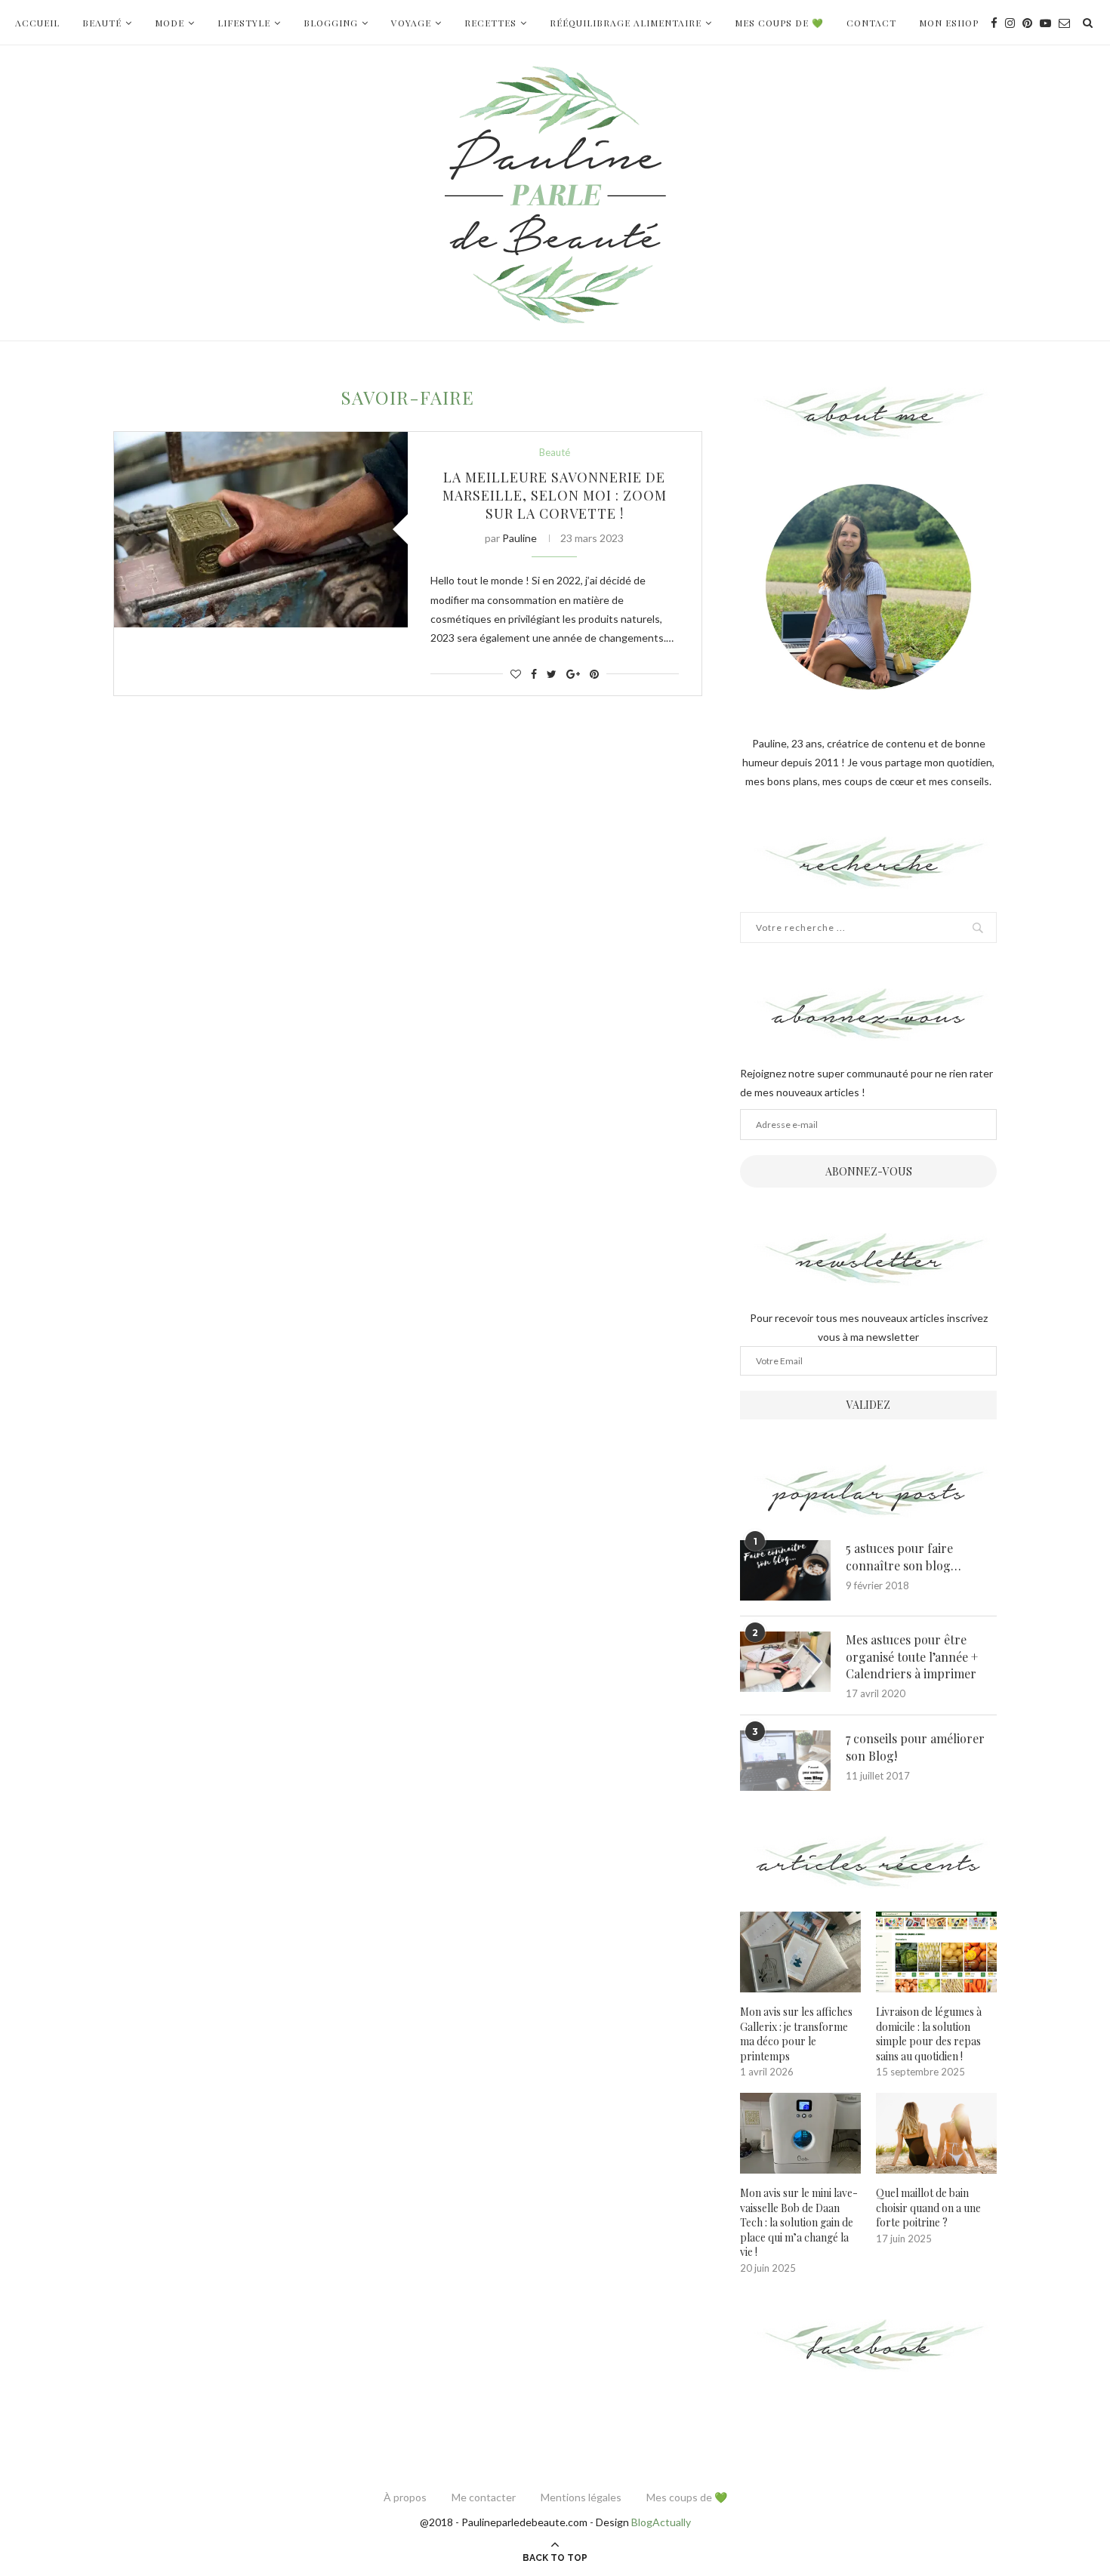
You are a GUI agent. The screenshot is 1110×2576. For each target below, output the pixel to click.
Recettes (490, 23)
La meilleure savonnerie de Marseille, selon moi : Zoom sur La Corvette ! (555, 495)
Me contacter (484, 2497)
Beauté (102, 23)
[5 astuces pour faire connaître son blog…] (785, 1570)
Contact (871, 23)
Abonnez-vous (869, 1171)
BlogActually (661, 2522)
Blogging (331, 23)
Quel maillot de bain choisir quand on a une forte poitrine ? (928, 2208)
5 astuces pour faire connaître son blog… (903, 1556)
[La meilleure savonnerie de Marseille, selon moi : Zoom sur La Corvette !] (261, 530)
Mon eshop (949, 23)
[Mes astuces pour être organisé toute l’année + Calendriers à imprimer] (785, 1662)
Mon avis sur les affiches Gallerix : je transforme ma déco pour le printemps (796, 2034)
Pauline (520, 538)
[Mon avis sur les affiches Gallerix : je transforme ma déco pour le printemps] (800, 1952)
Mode (170, 23)
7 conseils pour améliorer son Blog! (915, 1747)
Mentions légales (581, 2497)
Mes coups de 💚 (779, 23)
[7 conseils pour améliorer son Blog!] (785, 1761)
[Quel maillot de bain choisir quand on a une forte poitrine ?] (936, 2133)
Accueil (37, 23)
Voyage (411, 23)
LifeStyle (244, 23)
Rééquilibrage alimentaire (626, 23)
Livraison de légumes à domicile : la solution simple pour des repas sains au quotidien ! (929, 2034)
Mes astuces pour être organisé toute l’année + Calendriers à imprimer (912, 1656)
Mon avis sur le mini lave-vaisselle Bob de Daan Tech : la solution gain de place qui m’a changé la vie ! (799, 2222)
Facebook (869, 2346)
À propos (405, 2497)
